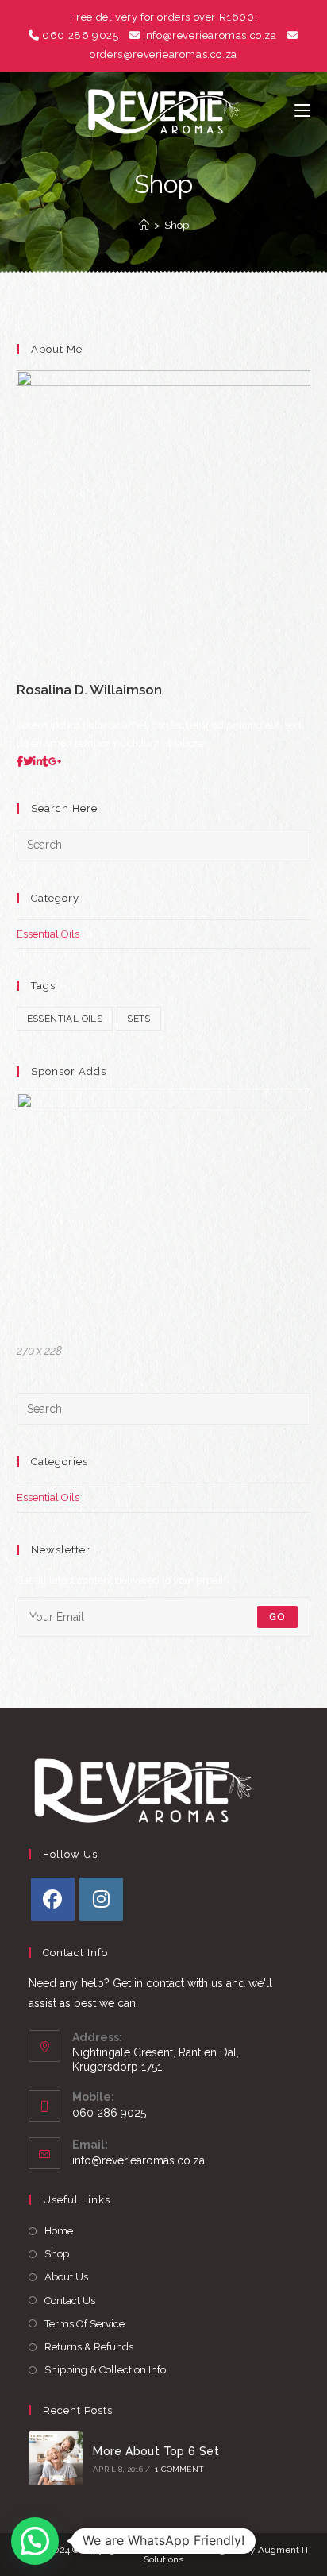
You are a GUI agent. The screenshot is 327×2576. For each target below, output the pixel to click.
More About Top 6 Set (156, 2451)
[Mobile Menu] (302, 111)
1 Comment (179, 2469)
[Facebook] (53, 1899)
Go (277, 1617)
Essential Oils (48, 934)
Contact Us (70, 2301)
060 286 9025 (80, 35)
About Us (66, 2277)
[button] (35, 2541)
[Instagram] (101, 1899)
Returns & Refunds (89, 2347)
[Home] (144, 225)
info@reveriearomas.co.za (210, 35)
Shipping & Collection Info (105, 2370)
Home (59, 2231)
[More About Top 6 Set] (56, 2458)
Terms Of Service (85, 2324)
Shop (177, 225)
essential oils (65, 1019)
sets (139, 1019)
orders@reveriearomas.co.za (163, 54)
